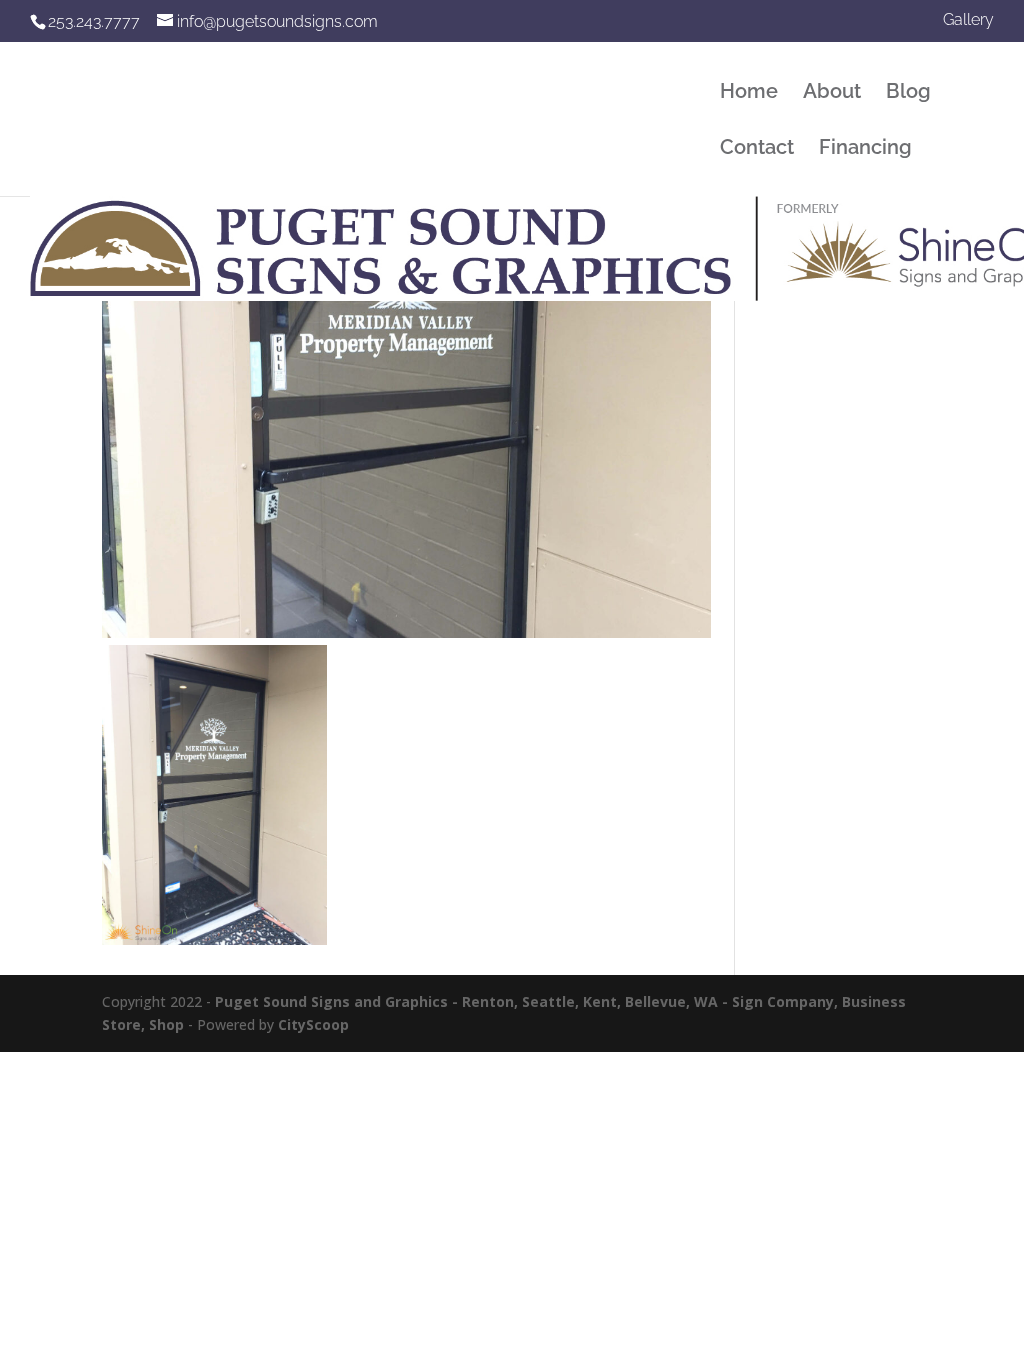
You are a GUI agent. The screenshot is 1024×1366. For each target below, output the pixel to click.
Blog (908, 93)
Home (749, 93)
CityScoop (313, 1024)
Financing (865, 149)
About (832, 93)
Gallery (968, 20)
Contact (757, 149)
